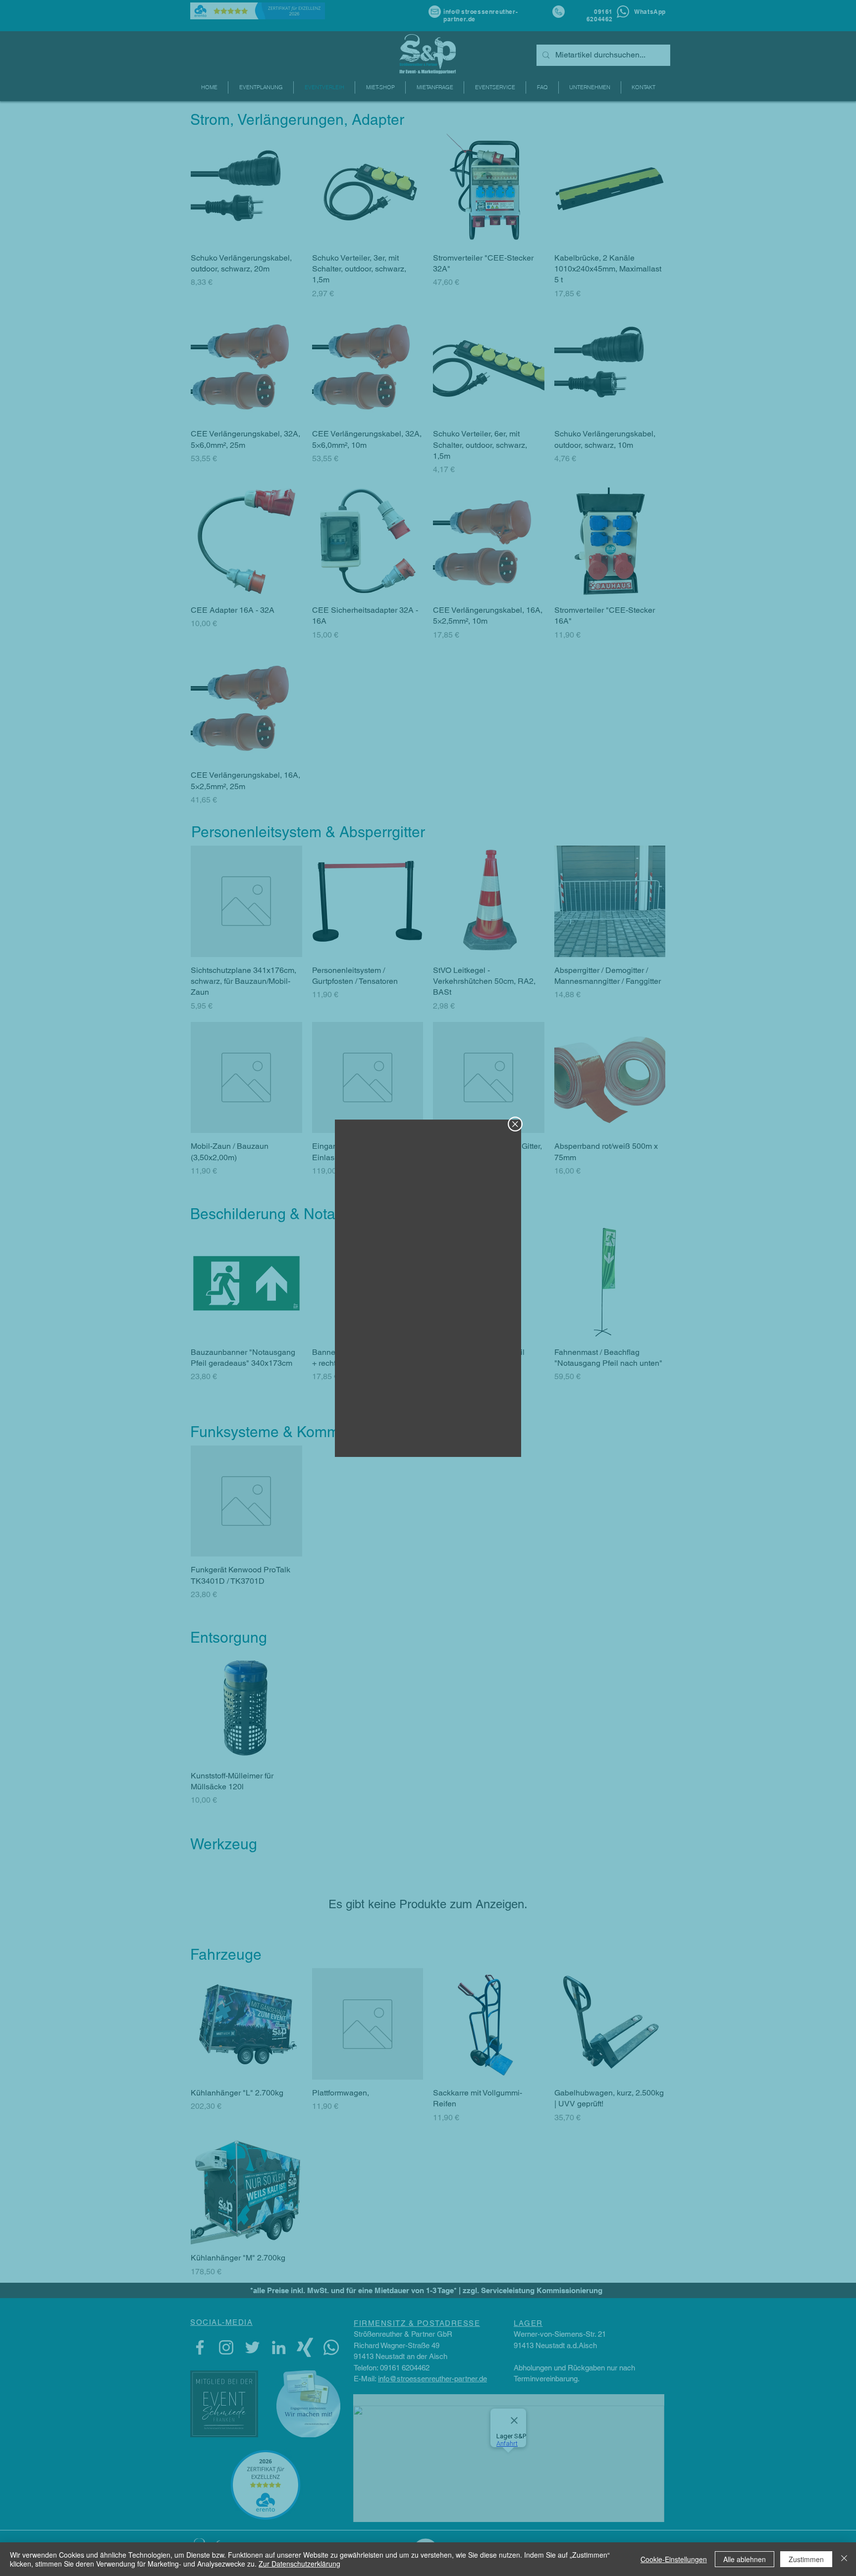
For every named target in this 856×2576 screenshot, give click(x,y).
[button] (515, 1124)
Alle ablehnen (745, 2559)
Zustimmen (806, 2559)
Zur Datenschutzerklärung (299, 2564)
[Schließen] (844, 2559)
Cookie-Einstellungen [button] (674, 2559)
